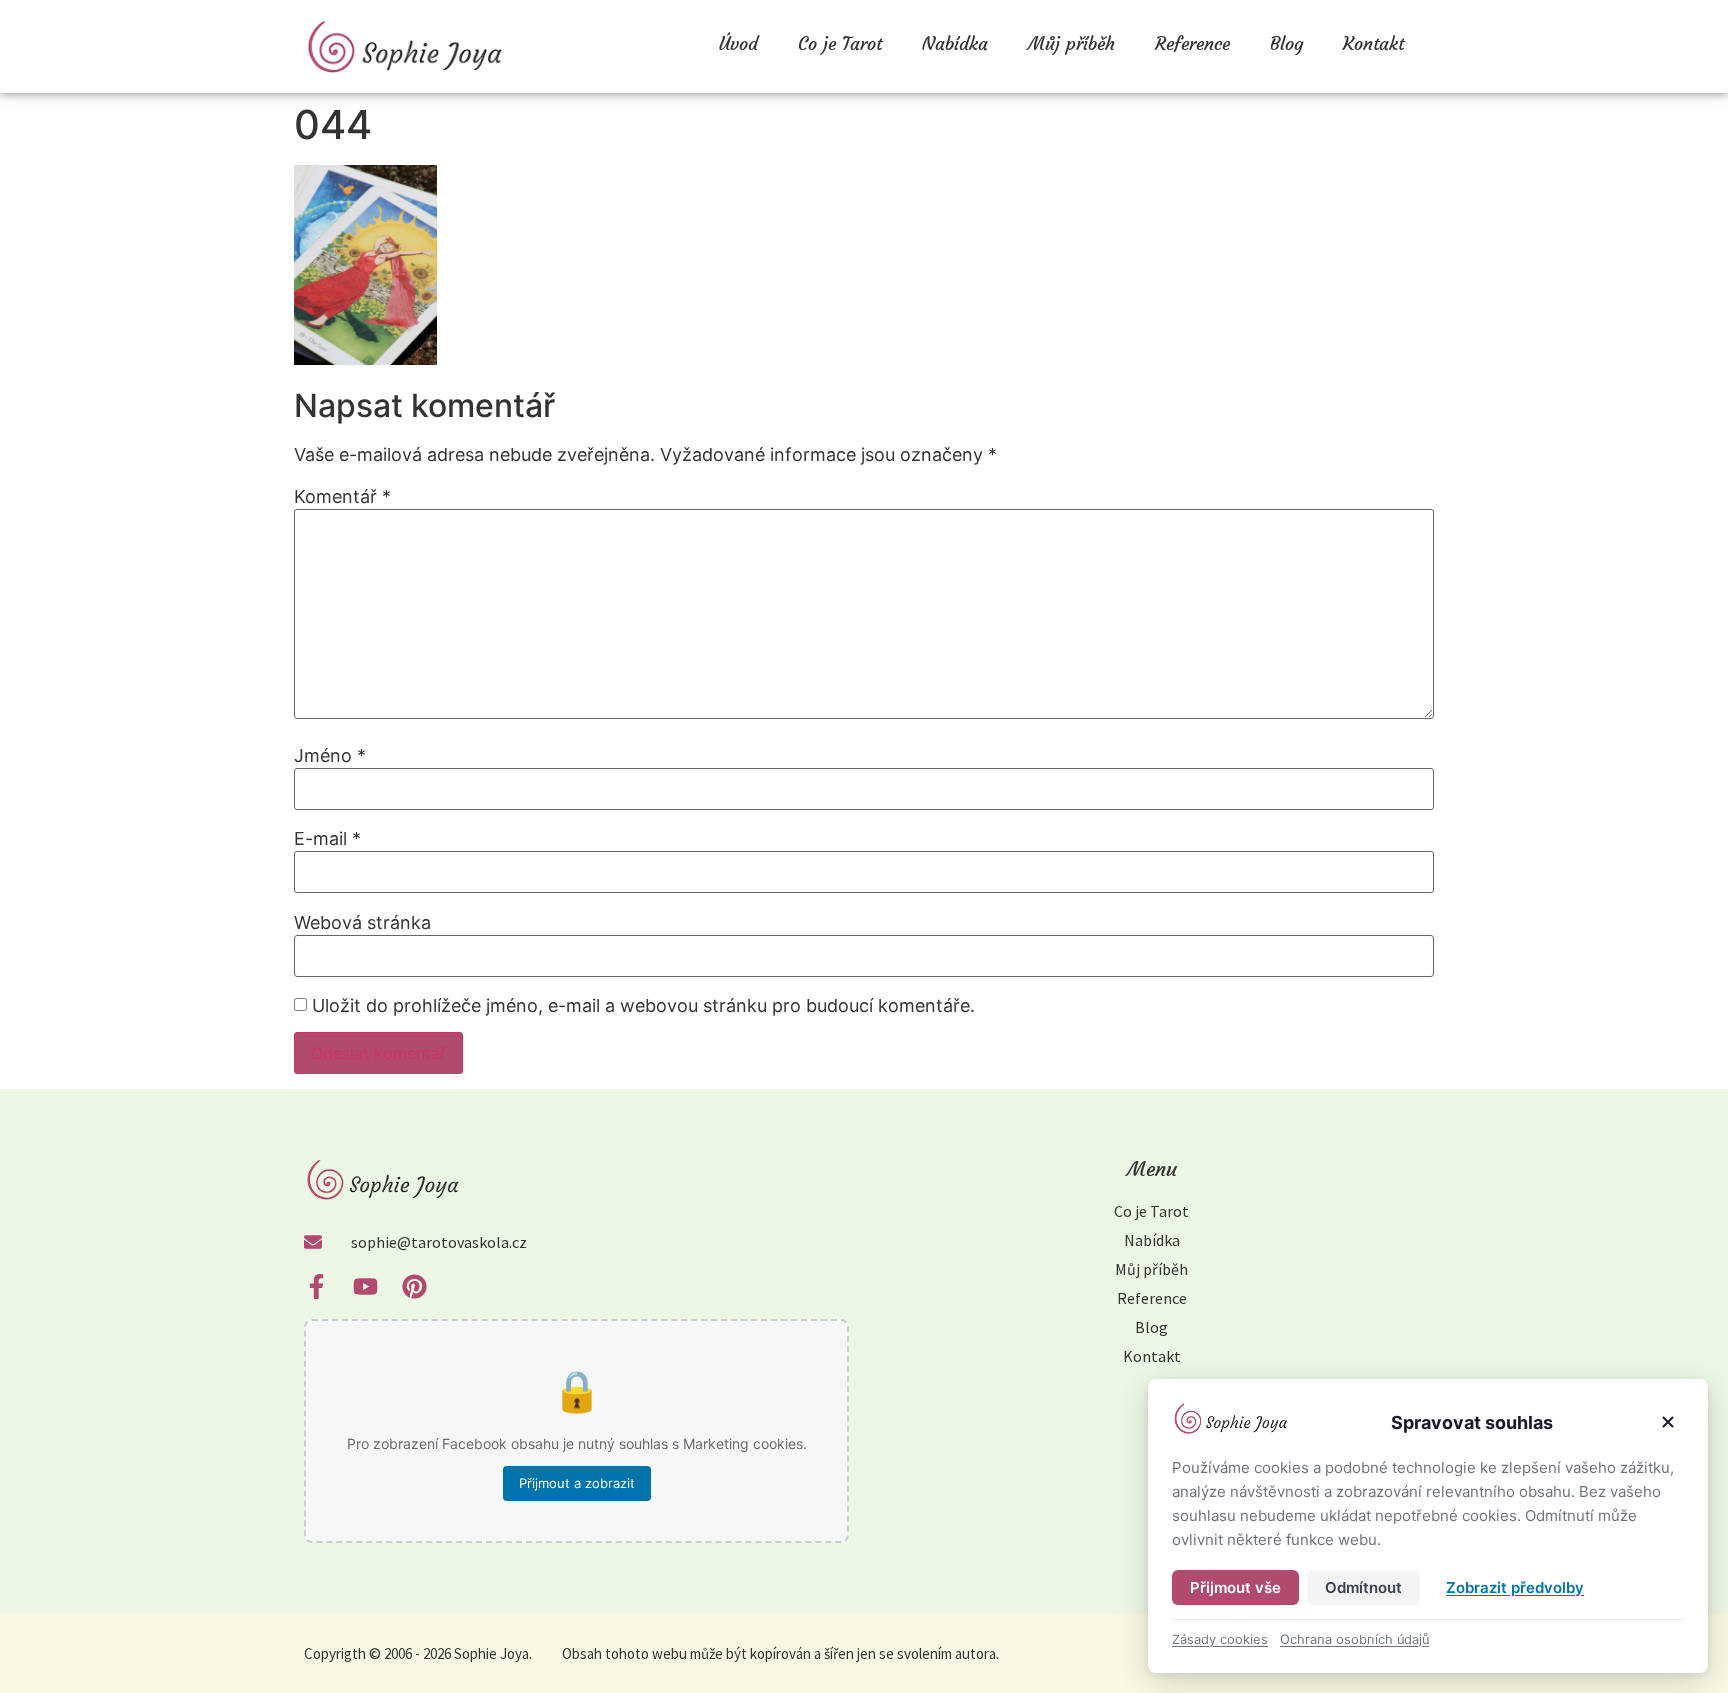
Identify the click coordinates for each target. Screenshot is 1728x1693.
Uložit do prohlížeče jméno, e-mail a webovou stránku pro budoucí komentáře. (643, 1006)
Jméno (330, 756)
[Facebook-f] (316, 1286)
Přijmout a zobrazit (577, 1483)
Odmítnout (1363, 1587)
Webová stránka (362, 923)
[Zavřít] (1668, 1422)
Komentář (342, 497)
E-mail (327, 839)
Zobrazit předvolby (1515, 1587)
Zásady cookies (1220, 1639)
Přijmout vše (1235, 1587)
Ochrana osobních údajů (1354, 1639)
